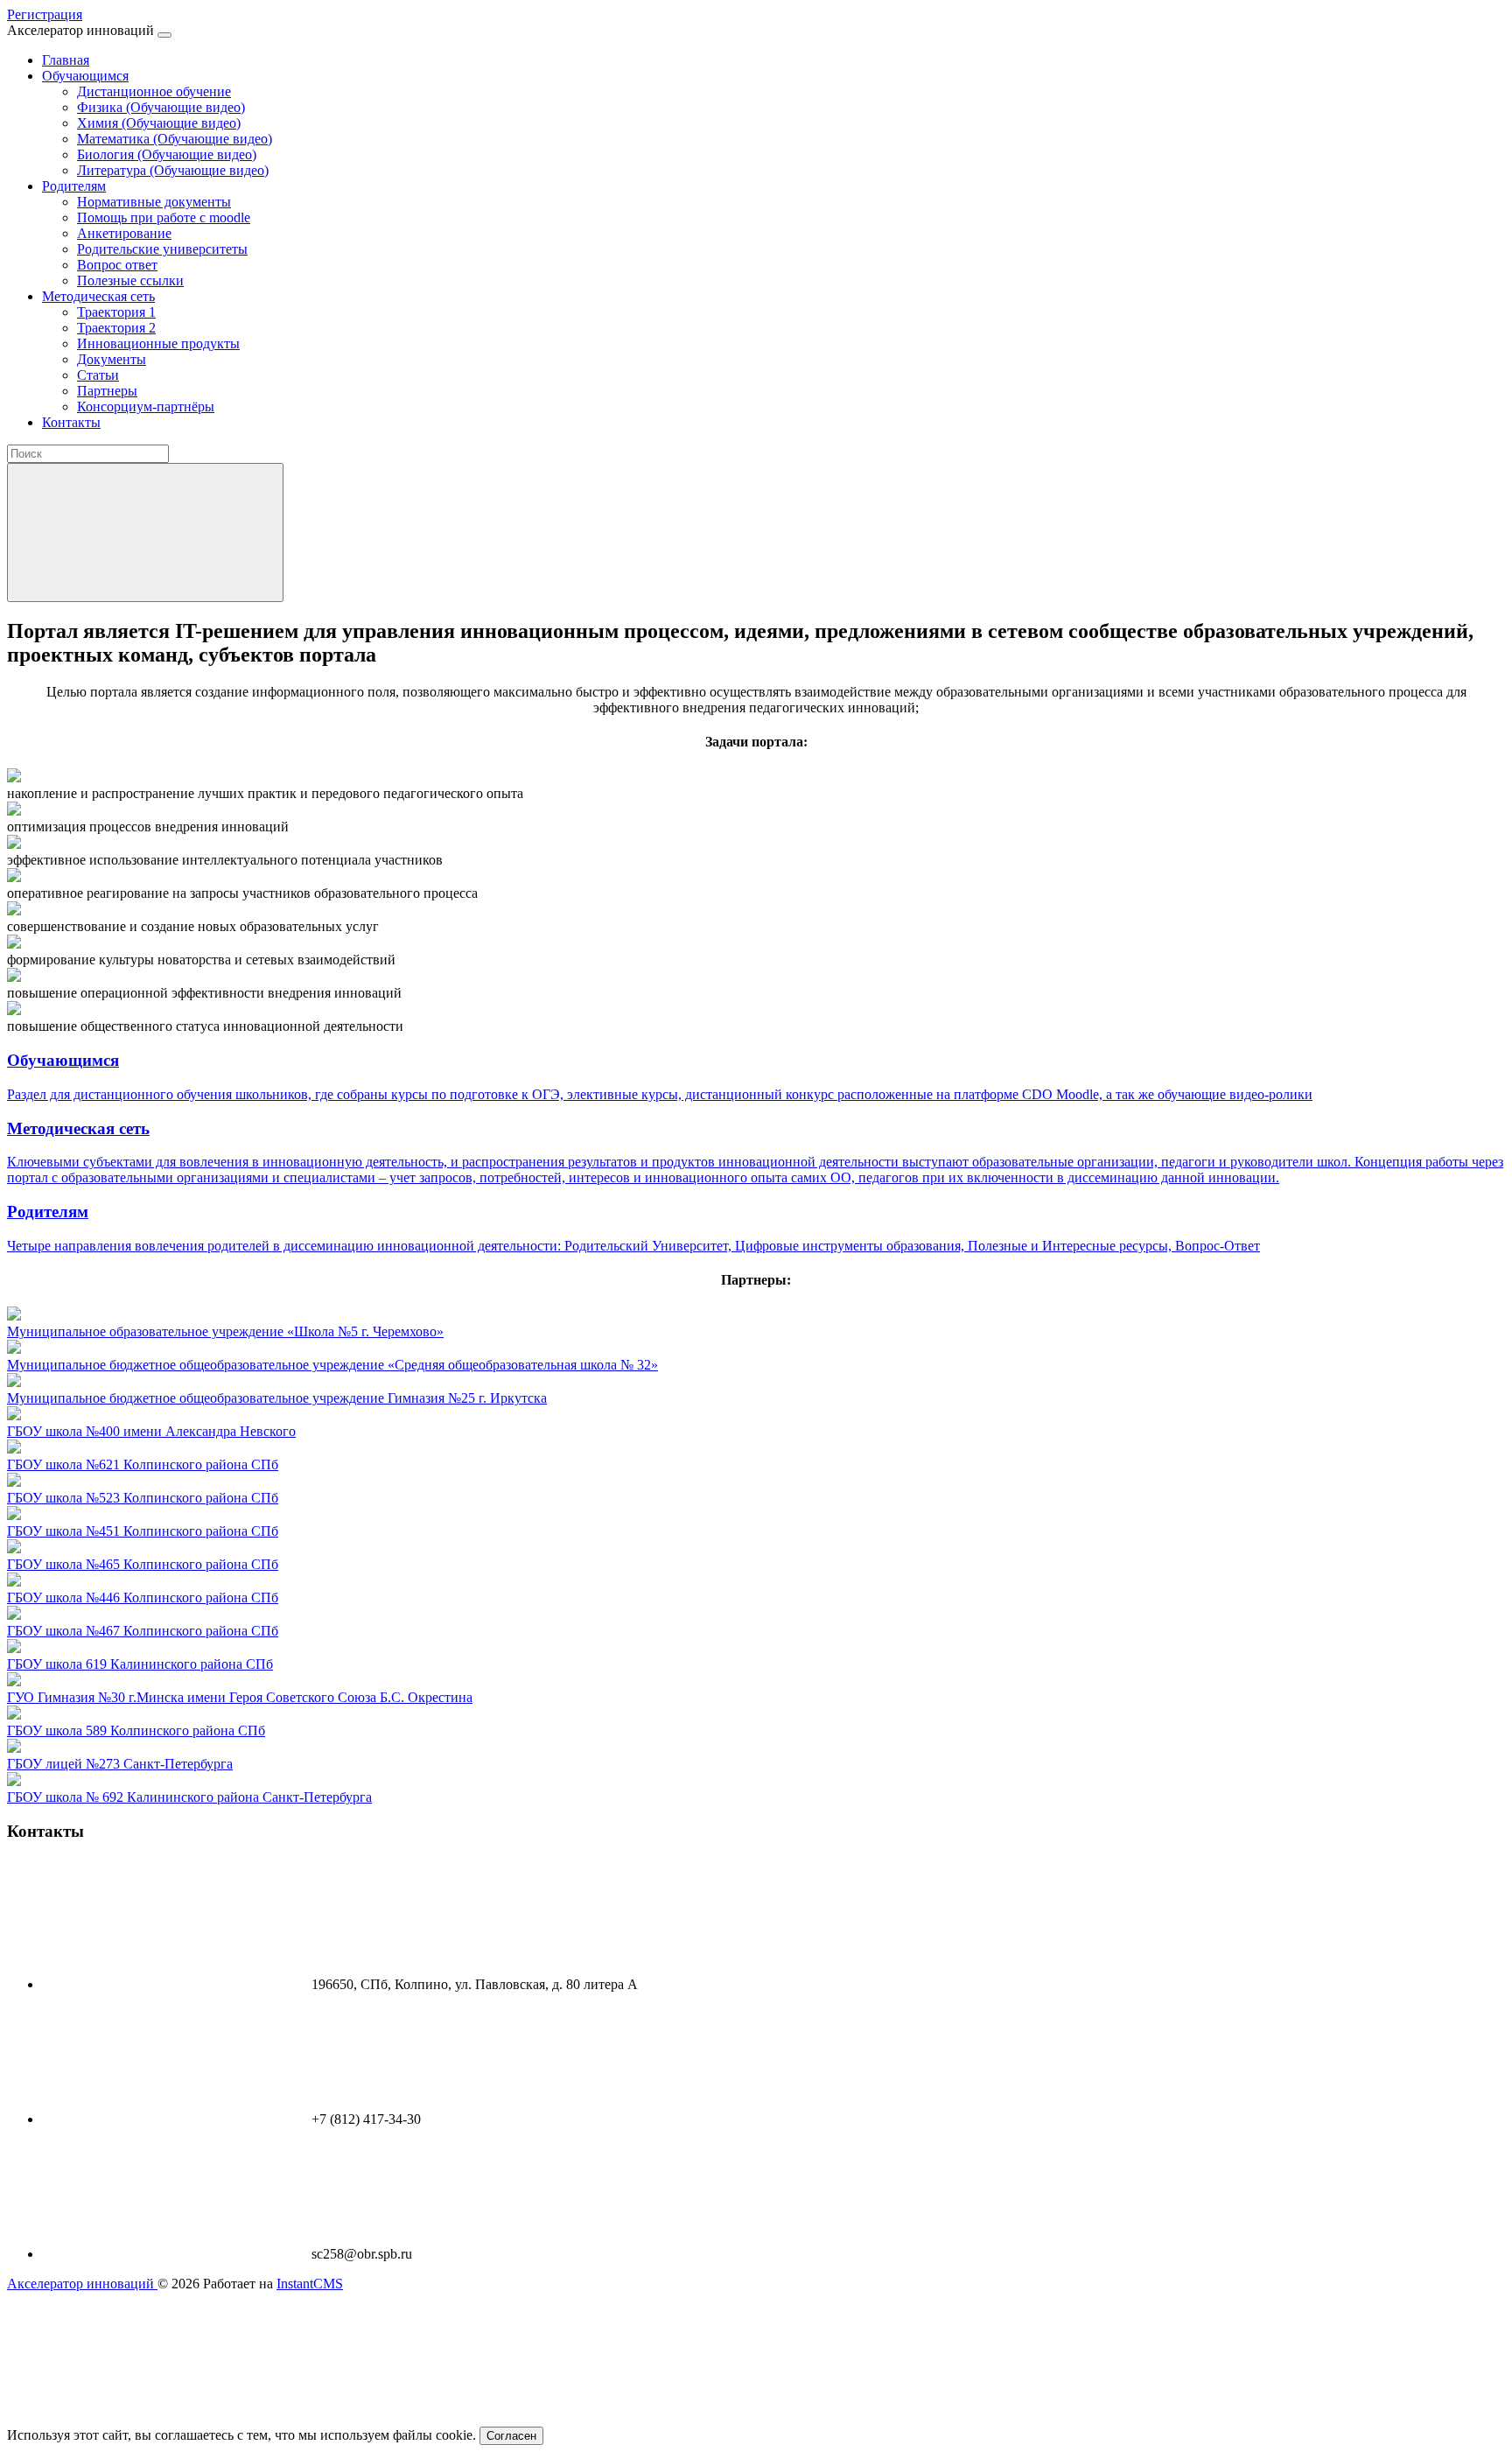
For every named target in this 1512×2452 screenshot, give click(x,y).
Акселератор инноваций (82, 2284)
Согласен (511, 2436)
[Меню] (164, 35)
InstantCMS (310, 2284)
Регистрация (45, 14)
